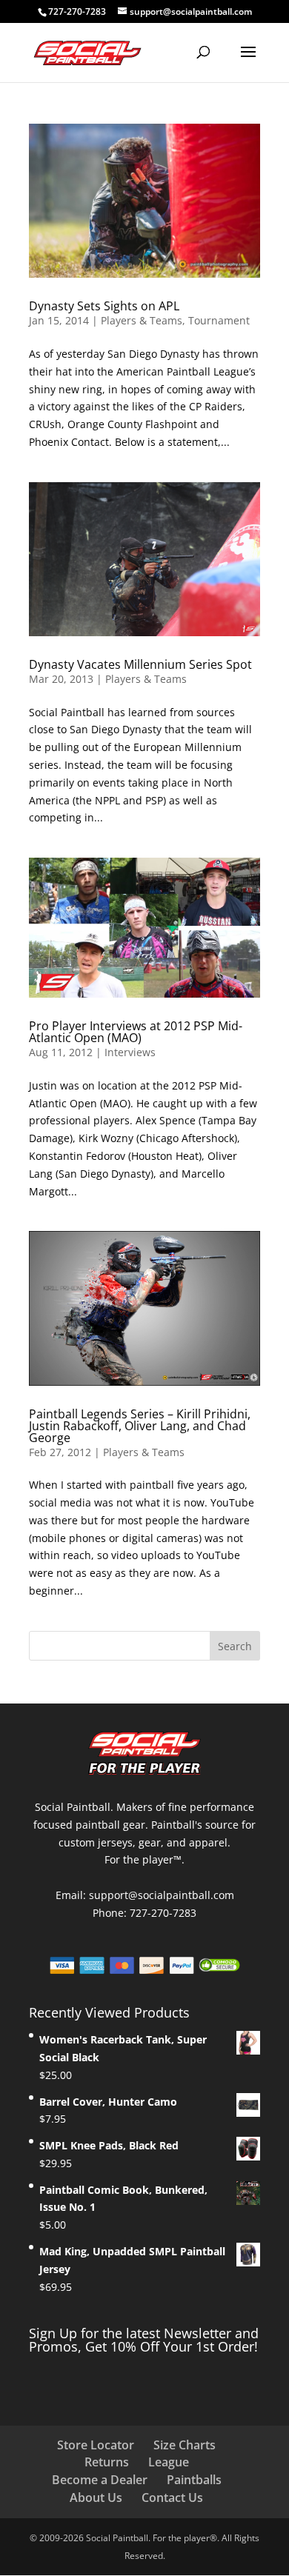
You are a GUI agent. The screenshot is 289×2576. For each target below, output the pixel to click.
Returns (107, 2462)
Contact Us (172, 2497)
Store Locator (96, 2445)
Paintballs (194, 2480)
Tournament (219, 320)
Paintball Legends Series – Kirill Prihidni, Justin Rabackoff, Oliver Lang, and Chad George (140, 1426)
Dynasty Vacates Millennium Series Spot (140, 664)
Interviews (130, 1052)
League (169, 2462)
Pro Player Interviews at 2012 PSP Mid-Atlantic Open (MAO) (136, 1032)
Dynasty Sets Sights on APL (104, 306)
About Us (96, 2497)
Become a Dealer (100, 2480)
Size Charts (185, 2445)
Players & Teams (142, 320)
